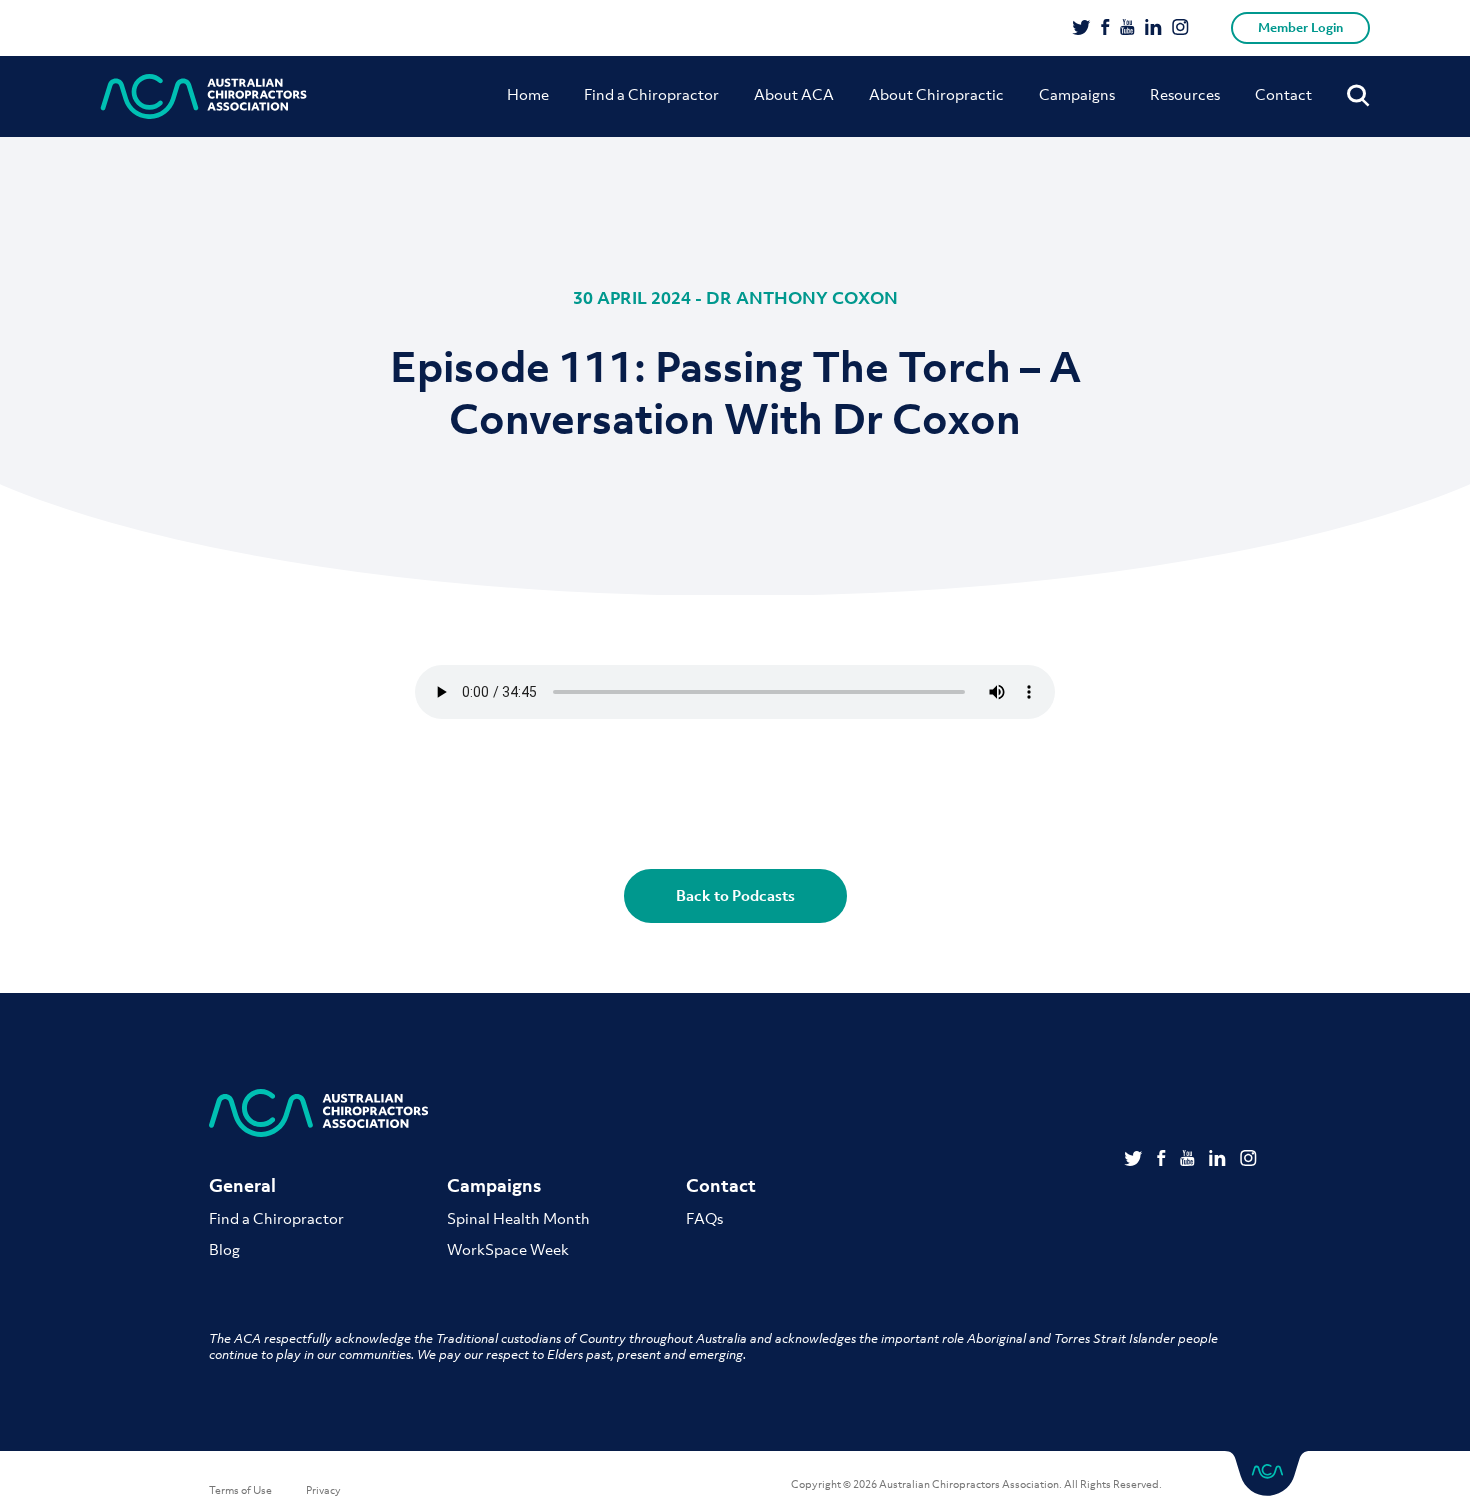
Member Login (1300, 27)
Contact (1283, 94)
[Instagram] (1180, 29)
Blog (224, 1249)
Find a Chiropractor (651, 94)
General (242, 1185)
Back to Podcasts (735, 895)
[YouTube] (1127, 29)
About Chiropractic (936, 94)
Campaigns (1077, 94)
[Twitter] (1081, 29)
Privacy (323, 1490)
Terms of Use (240, 1490)
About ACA (794, 94)
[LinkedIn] (1153, 29)
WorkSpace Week (508, 1249)
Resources (1185, 94)
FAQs (704, 1218)
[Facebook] (1105, 29)
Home (528, 94)
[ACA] (204, 96)
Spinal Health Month (518, 1218)
